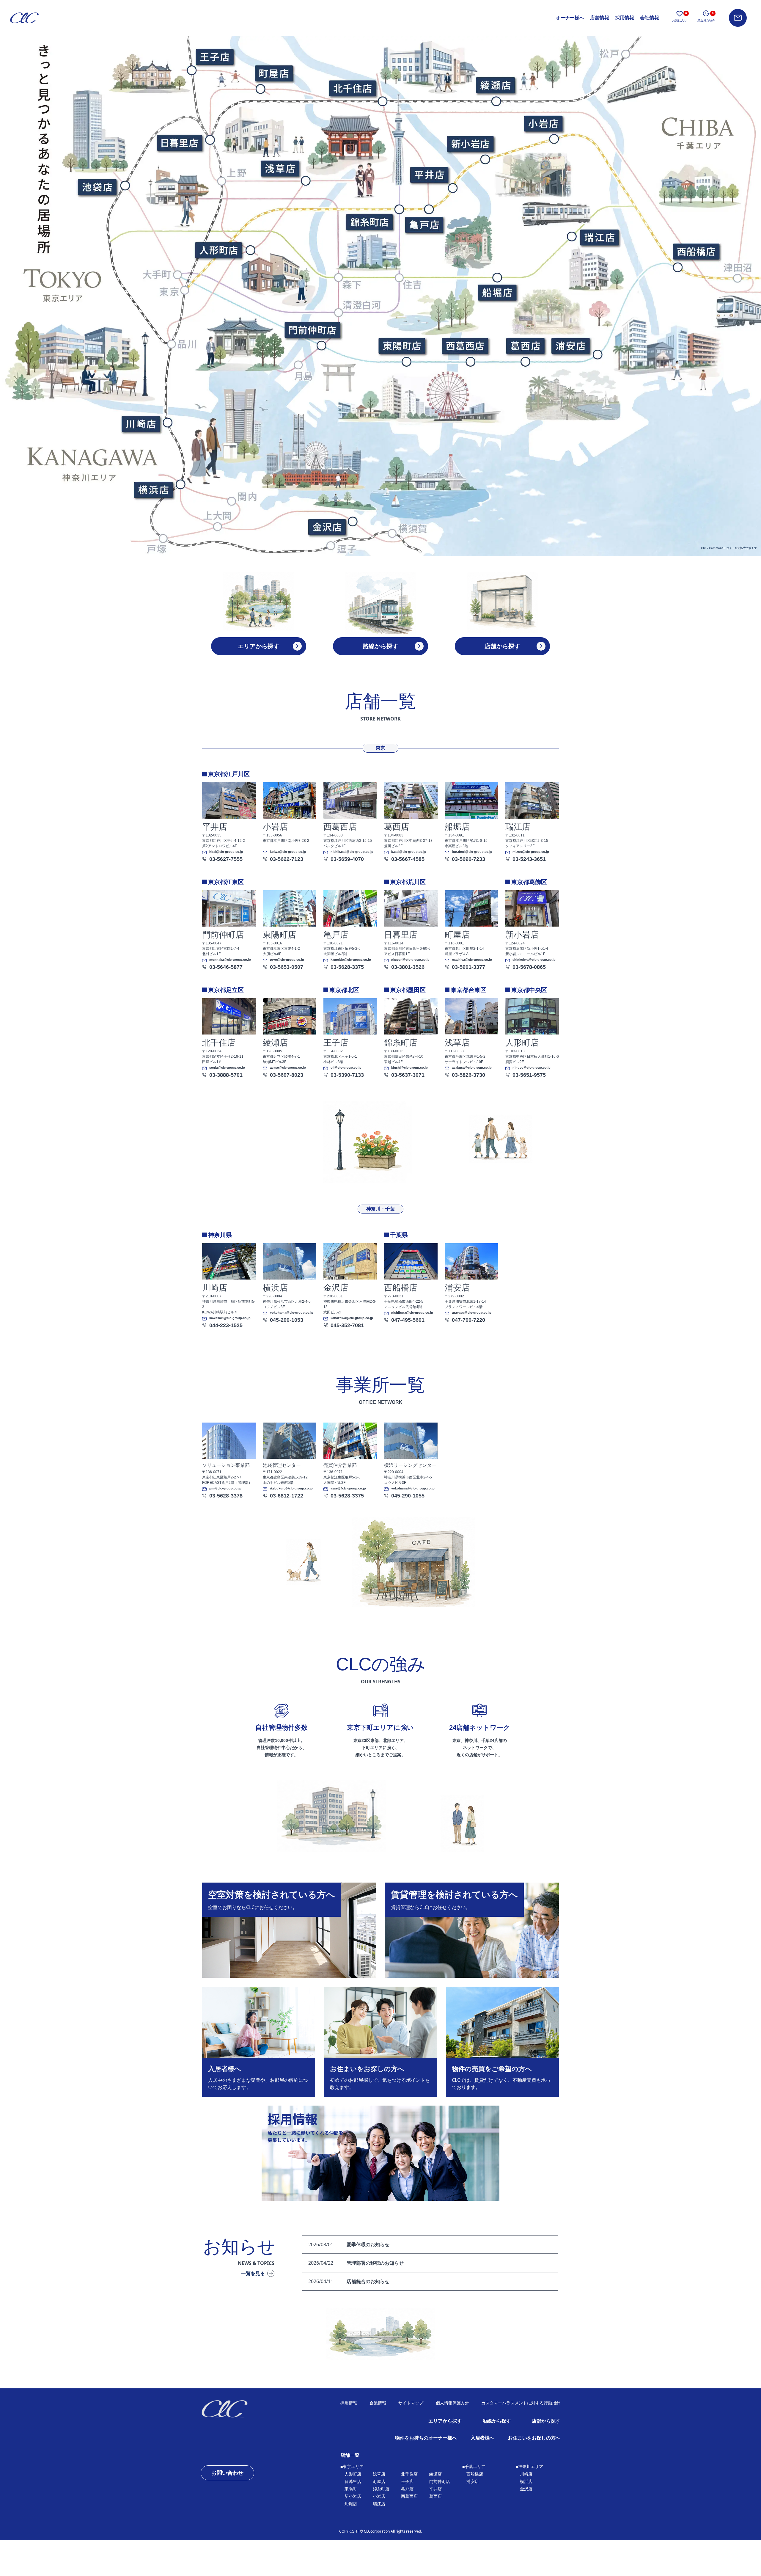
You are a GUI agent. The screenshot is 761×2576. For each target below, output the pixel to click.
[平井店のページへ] (429, 174)
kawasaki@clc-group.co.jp (230, 1318)
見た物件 (706, 17)
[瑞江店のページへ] (599, 237)
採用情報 (625, 18)
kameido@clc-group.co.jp (351, 960)
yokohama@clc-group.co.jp (292, 1313)
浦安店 (473, 2481)
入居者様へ (482, 2438)
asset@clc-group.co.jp (348, 1488)
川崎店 (526, 2474)
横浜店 (526, 2481)
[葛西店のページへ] (525, 346)
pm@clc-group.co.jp (225, 1488)
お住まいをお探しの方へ (534, 2438)
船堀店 (351, 2504)
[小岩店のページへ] (543, 123)
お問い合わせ (227, 2473)
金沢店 (526, 2489)
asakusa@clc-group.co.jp (472, 1068)
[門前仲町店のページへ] (312, 329)
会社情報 (650, 18)
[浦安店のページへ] (570, 346)
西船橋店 (475, 2474)
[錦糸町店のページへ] (369, 222)
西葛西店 (409, 2496)
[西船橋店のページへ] (696, 251)
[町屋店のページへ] (274, 73)
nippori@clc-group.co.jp (410, 960)
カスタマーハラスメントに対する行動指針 (521, 2403)
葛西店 (435, 2496)
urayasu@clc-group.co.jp (472, 1313)
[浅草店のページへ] (280, 168)
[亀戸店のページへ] (424, 225)
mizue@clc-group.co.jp (531, 852)
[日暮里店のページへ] (179, 143)
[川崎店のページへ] (140, 424)
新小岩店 (353, 2496)
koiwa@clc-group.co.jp (288, 852)
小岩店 (379, 2496)
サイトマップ (411, 2403)
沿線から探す (497, 2421)
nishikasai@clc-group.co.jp (352, 852)
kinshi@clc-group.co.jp (409, 1068)
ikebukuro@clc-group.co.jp (291, 1488)
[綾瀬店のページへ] (495, 85)
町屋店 (379, 2481)
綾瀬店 (435, 2474)
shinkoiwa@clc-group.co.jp (534, 960)
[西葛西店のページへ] (465, 346)
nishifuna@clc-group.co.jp (412, 1313)
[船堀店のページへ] (497, 292)
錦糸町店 (381, 2489)
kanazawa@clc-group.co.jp (352, 1318)
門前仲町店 (440, 2481)
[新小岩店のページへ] (470, 144)
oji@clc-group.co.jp (346, 1068)
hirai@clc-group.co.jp (226, 852)
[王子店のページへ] (215, 57)
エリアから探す (445, 2421)
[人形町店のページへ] (218, 250)
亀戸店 (407, 2489)
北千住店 (409, 2474)
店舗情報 (600, 18)
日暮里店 (353, 2481)
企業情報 (378, 2403)
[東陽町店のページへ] (401, 346)
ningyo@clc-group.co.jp (532, 1068)
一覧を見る (253, 2273)
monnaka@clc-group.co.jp (230, 960)
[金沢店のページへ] (326, 527)
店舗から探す (546, 2421)
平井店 (435, 2489)
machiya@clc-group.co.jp (472, 960)
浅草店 (379, 2474)
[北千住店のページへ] (352, 88)
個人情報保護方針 (452, 2403)
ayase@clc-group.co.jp (288, 1068)
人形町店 (353, 2474)
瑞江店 (379, 2504)
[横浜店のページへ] (153, 490)
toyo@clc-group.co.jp (287, 960)
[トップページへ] (244, 2409)
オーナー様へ (570, 18)
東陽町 (351, 2489)
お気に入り (680, 17)
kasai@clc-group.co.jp (409, 852)
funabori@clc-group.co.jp (472, 852)
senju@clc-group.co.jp (227, 1068)
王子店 (407, 2481)
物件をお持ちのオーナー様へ (426, 2438)
